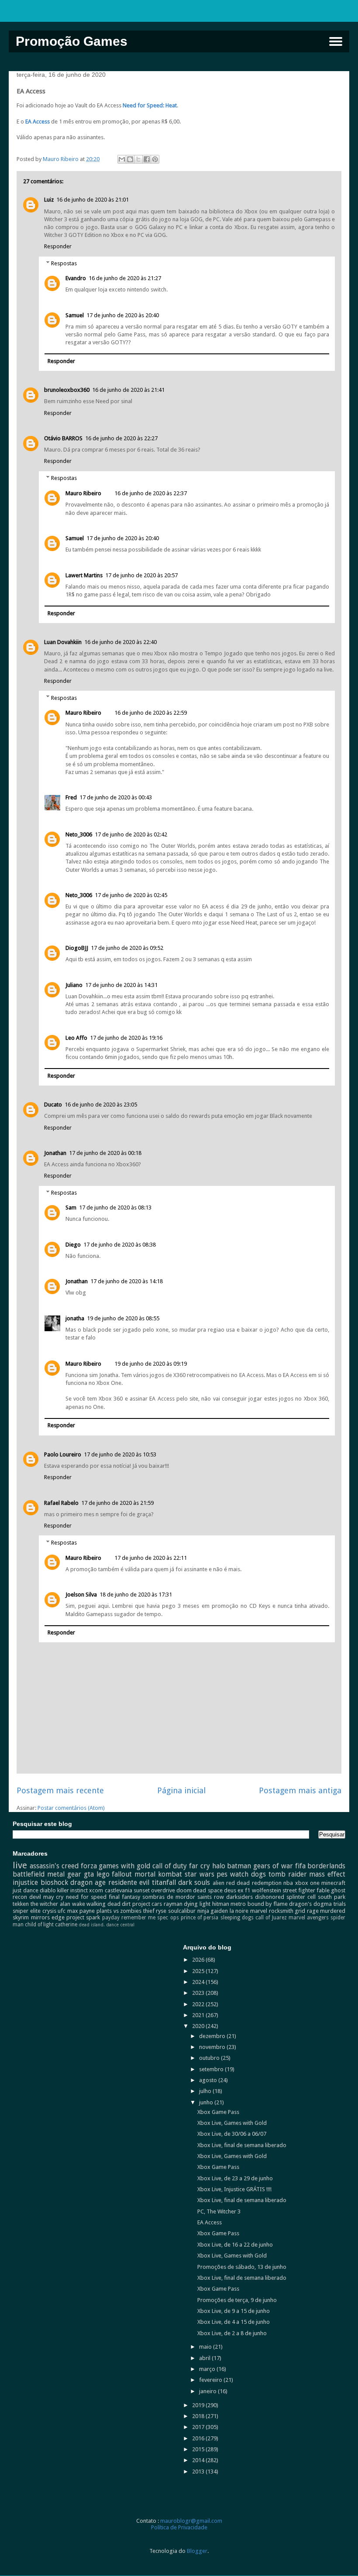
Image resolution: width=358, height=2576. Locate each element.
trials (340, 1904)
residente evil (129, 1882)
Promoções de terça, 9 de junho (237, 2300)
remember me (138, 1918)
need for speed (86, 1897)
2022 (199, 2004)
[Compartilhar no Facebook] (147, 159)
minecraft (333, 1883)
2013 (199, 2472)
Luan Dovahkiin (63, 642)
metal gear (64, 1874)
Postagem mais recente (60, 1790)
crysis (49, 1911)
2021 (199, 2015)
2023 (199, 1993)
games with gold (124, 1866)
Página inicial (181, 1790)
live (20, 1865)
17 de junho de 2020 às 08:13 (115, 1207)
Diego (73, 1245)
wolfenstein (267, 1890)
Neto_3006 (79, 834)
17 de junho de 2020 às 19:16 (126, 1038)
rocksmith (281, 1911)
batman (239, 1866)
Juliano (74, 985)
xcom (96, 1890)
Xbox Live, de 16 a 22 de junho (235, 2245)
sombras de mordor (169, 1897)
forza (89, 1866)
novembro (213, 2047)
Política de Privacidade (179, 2527)
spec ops (168, 1918)
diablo (48, 1890)
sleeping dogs (237, 1918)
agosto (209, 2080)
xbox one (307, 1883)
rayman (173, 1904)
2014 (199, 2460)
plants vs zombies (119, 1911)
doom (184, 1890)
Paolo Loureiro (63, 1454)
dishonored (270, 1897)
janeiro (208, 2391)
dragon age (88, 1882)
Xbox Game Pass (218, 2112)
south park (332, 1897)
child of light (39, 1925)
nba (288, 1883)
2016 (199, 2438)
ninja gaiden (213, 1911)
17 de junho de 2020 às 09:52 (127, 948)
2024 (199, 1982)
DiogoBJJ (77, 948)
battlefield (29, 1874)
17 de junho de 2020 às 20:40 (123, 315)
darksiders (239, 1897)
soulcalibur (182, 1911)
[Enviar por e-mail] (122, 159)
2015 (199, 2449)
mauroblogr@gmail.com (191, 2521)
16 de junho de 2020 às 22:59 (151, 713)
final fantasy (124, 1897)
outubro (210, 2058)
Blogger (197, 2551)
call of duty (170, 1866)
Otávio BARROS (63, 438)
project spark (83, 1917)
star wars (200, 1874)
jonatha (75, 1318)
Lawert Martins (84, 575)
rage (313, 1911)
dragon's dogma (310, 1904)
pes (222, 1874)
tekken (21, 1904)
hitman (221, 1904)
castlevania (119, 1890)
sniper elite (27, 1911)
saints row (211, 1897)
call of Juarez (271, 1918)
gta (89, 1874)
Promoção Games (72, 41)
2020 (199, 2026)
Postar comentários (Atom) (71, 1808)
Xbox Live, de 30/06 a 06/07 (232, 2134)
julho (206, 2091)
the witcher (45, 1904)
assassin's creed (54, 1866)
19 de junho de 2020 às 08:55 (123, 1318)
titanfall (164, 1882)
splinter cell (301, 1897)
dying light (197, 1904)
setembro (212, 2069)
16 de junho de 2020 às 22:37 (151, 493)
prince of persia (200, 1918)
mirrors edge (48, 1917)
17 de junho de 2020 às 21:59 (117, 1503)
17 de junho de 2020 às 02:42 (131, 834)
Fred (71, 797)
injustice (25, 1882)
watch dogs (248, 1874)
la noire (239, 1911)
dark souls (194, 1882)
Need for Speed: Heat (150, 105)
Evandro (76, 278)
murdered (333, 1911)
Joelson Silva (81, 1595)
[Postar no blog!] (130, 159)
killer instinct (72, 1890)
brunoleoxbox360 (67, 390)
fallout (122, 1874)
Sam (71, 1207)
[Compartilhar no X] (138, 159)
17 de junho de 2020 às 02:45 (131, 895)
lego (103, 1874)
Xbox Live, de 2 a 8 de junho (232, 2333)
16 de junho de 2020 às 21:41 (128, 390)
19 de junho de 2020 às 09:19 (151, 1364)
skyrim (21, 1917)
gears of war (273, 1866)
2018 (199, 2416)
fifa (300, 1866)
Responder (58, 246)
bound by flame (268, 1904)
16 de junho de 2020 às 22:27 (121, 438)
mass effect (327, 1874)
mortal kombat (158, 1874)
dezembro (213, 2036)
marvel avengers (309, 1918)
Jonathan (55, 1153)
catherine (66, 1925)
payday (111, 1918)
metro (238, 1904)
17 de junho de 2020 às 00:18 (105, 1153)
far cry (200, 1866)
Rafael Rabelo (61, 1503)
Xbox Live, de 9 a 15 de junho (234, 2311)
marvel (259, 1911)
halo (219, 1866)
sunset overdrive (154, 1890)
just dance (25, 1890)
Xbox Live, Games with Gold (232, 2123)
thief (149, 1911)
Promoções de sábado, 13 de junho (242, 2267)
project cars (147, 1904)
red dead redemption (254, 1883)
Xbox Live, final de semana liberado (242, 2145)
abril (205, 2358)
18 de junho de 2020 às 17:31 (136, 1595)
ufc (62, 1911)
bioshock (54, 1882)
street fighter (299, 1890)
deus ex (234, 1890)
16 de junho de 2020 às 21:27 (125, 278)
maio (206, 2347)
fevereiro (211, 2380)
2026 (199, 1960)
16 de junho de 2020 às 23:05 (101, 1105)
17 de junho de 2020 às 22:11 (151, 1558)
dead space (208, 1890)
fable (323, 1890)
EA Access (37, 122)
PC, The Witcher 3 (219, 2211)
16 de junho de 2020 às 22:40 (120, 642)
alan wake (72, 1904)
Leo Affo (76, 1038)
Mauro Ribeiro (83, 493)
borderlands (326, 1866)
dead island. (92, 1925)
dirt (126, 1904)
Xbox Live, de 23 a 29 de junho (235, 2178)
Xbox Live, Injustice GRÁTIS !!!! (234, 2189)
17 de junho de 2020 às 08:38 (120, 1245)
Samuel (75, 315)
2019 (199, 2405)
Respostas (64, 263)
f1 (248, 1890)
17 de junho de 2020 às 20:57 (141, 575)
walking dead (103, 1904)
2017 (199, 2427)
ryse (161, 1911)
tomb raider (288, 1874)
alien (219, 1883)
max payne (81, 1911)
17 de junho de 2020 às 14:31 (121, 985)
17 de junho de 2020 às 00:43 (116, 797)
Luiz (49, 200)
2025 (199, 1971)
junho (207, 2102)
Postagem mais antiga (300, 1790)
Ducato (53, 1105)
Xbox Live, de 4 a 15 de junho (234, 2322)
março (208, 2369)
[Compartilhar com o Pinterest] (155, 159)
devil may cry (46, 1897)
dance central (120, 1925)
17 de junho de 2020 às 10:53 (120, 1454)
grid (300, 1911)
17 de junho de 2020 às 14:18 (127, 1281)
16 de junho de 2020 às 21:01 (93, 200)
